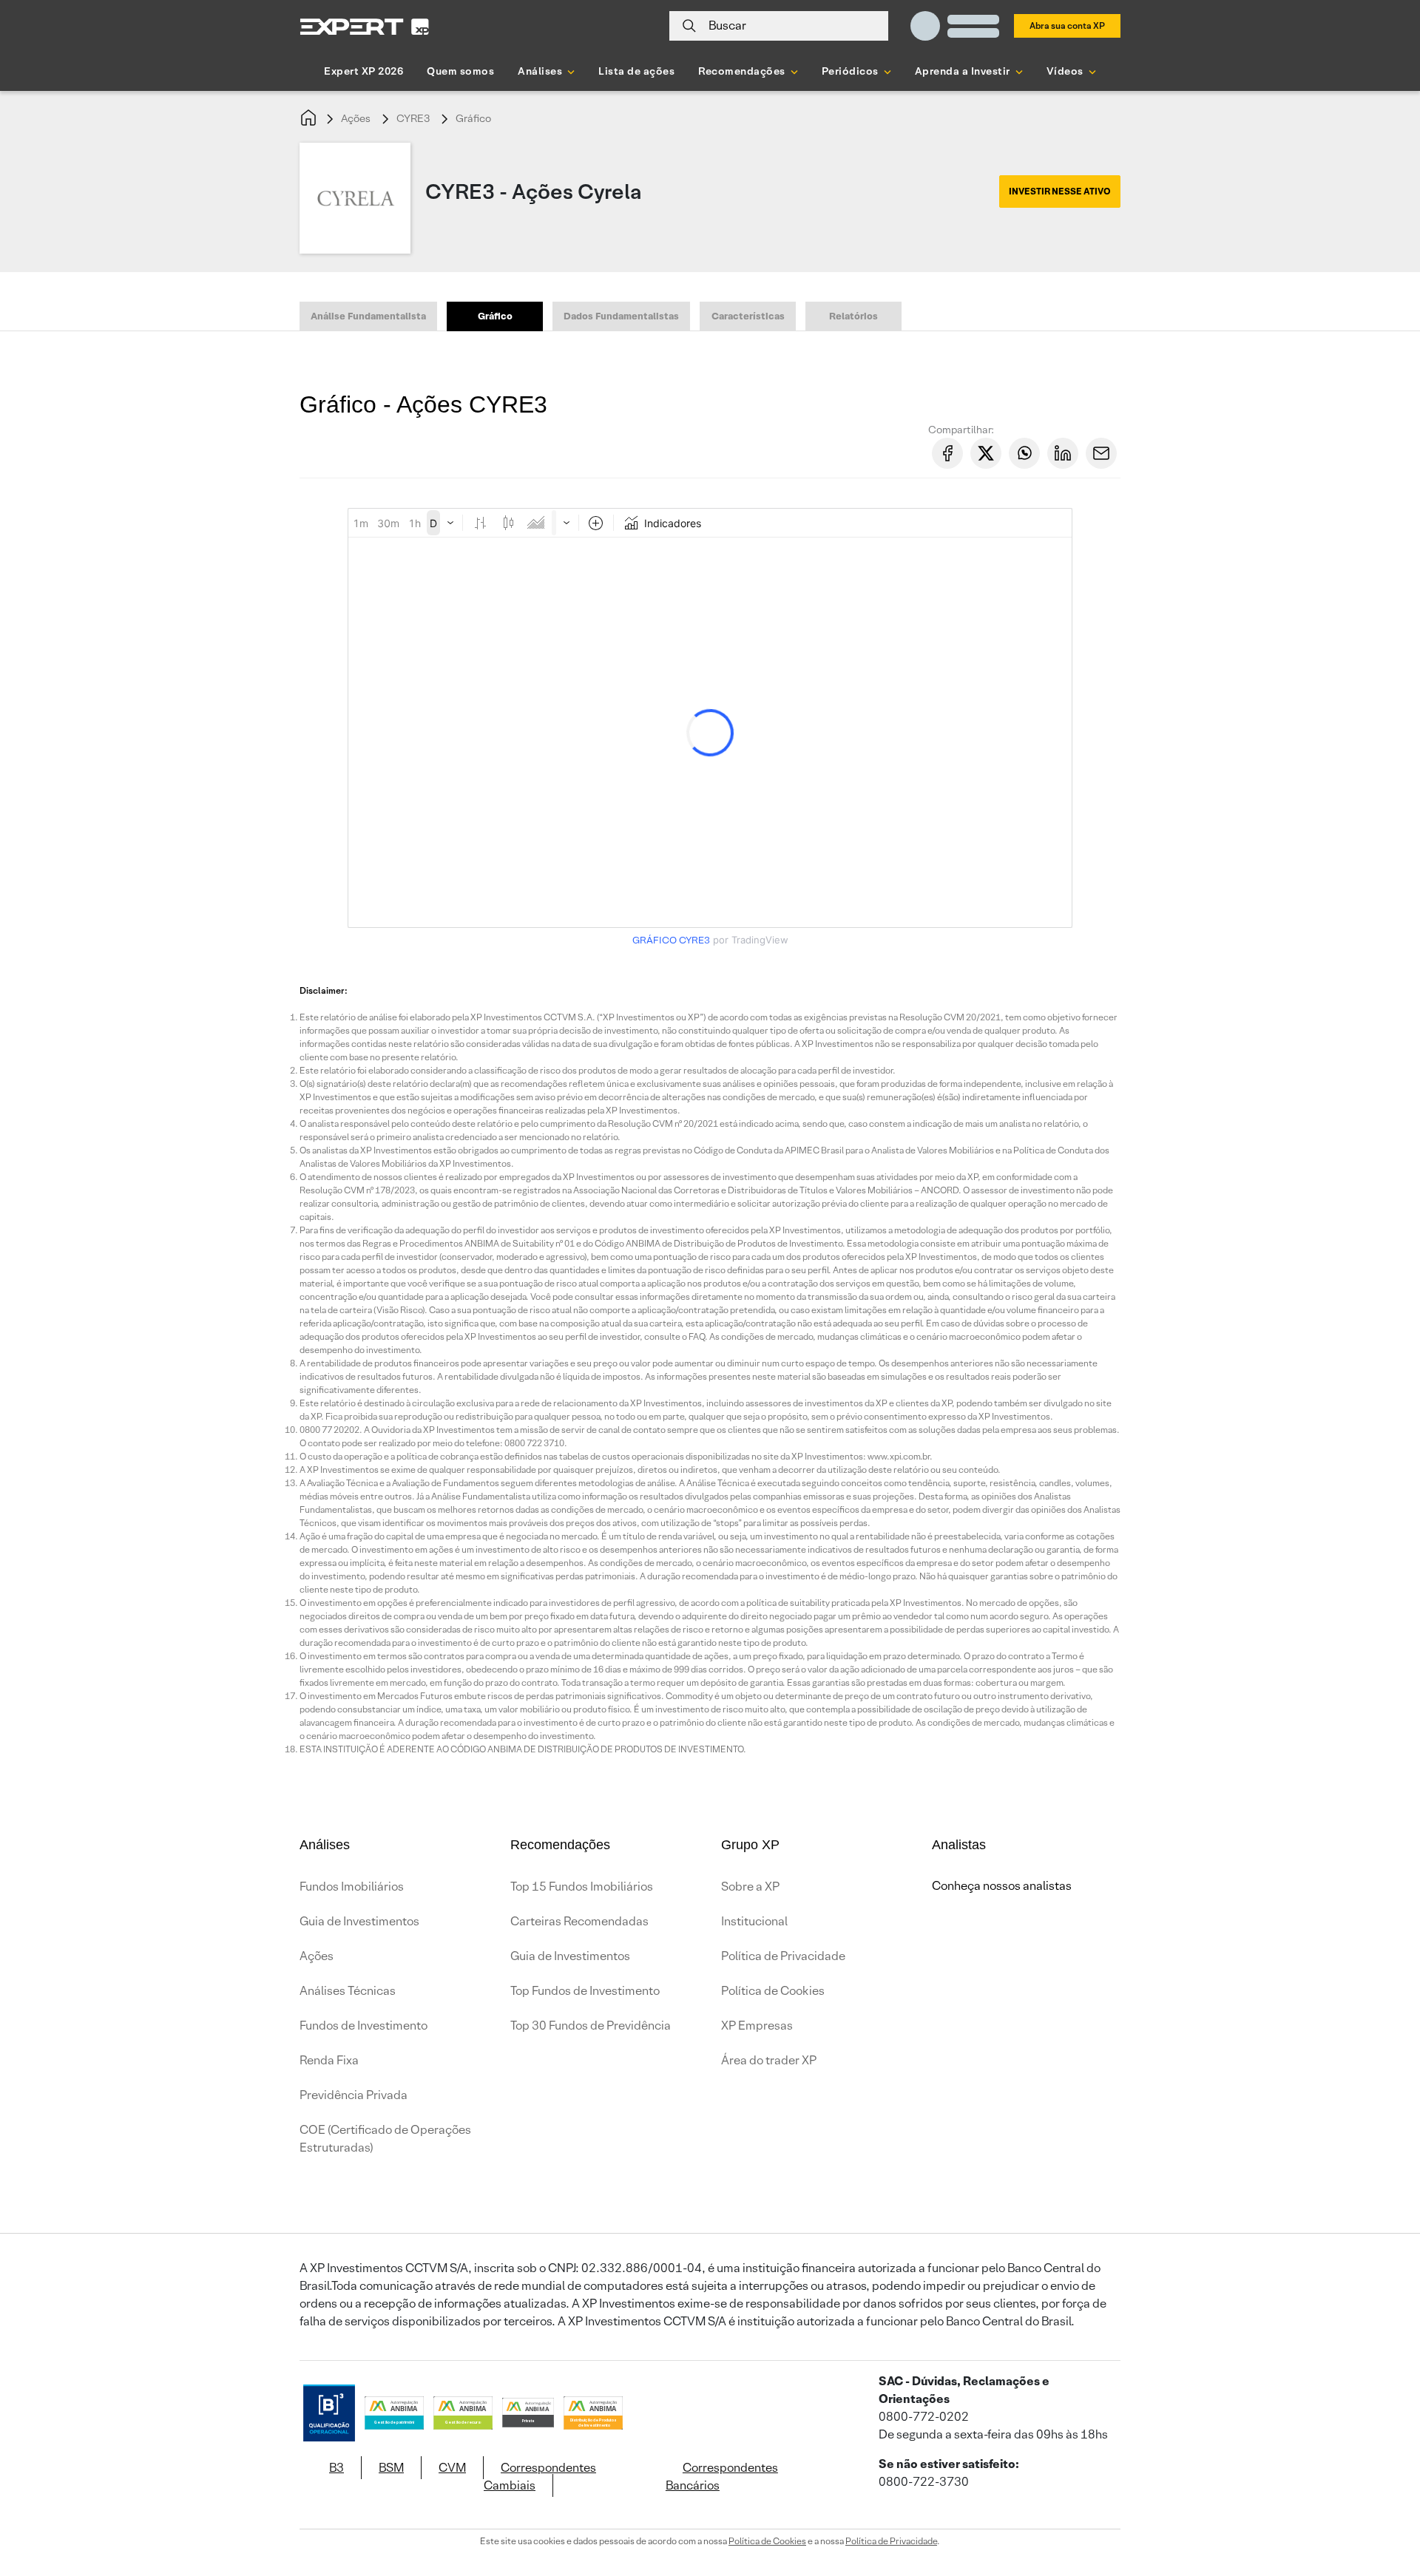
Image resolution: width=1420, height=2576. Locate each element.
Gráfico (473, 118)
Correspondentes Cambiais (540, 2477)
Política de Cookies (773, 1991)
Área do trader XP (769, 2060)
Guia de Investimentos (359, 1921)
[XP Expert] (365, 26)
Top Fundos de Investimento (585, 1991)
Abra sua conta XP (1067, 26)
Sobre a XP (750, 1887)
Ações (356, 118)
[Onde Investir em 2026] (710, 2545)
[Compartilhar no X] (986, 453)
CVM (452, 2468)
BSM (391, 2468)
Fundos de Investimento (364, 2026)
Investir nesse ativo (1060, 191)
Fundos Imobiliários (352, 1887)
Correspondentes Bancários (722, 2477)
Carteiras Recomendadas (579, 1921)
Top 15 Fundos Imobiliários (582, 1887)
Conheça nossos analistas (1002, 1886)
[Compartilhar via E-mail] (1101, 453)
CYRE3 (413, 118)
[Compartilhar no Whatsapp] (1024, 453)
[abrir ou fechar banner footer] (1380, 2500)
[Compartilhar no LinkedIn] (1063, 453)
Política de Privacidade (783, 1956)
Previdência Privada (354, 2095)
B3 (337, 2468)
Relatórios (853, 316)
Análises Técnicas (348, 1991)
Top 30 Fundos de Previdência (591, 2026)
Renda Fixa (329, 2060)
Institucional (754, 1921)
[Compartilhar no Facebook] (947, 453)
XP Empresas (757, 2026)
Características (748, 316)
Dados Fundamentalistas (621, 316)
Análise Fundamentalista (368, 316)
